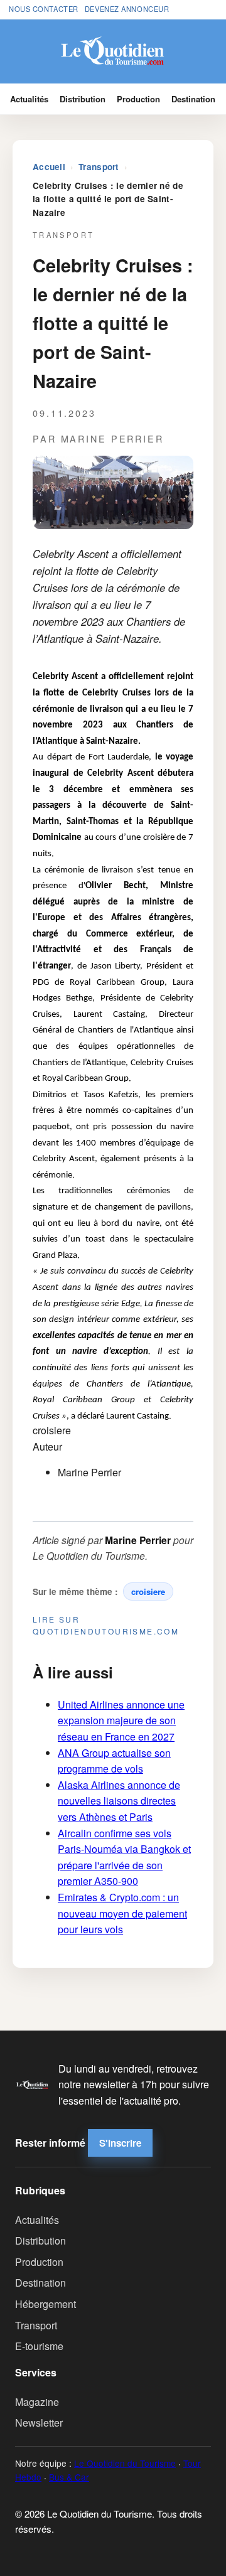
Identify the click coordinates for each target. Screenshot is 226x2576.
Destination (193, 99)
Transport (99, 167)
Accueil (49, 167)
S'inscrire (120, 2143)
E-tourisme (39, 2346)
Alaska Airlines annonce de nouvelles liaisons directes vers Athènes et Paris (119, 1801)
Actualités (29, 99)
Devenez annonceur (127, 9)
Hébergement (46, 2304)
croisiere (148, 1591)
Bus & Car (69, 2477)
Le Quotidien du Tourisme (125, 2463)
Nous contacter (44, 9)
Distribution (83, 99)
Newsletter (39, 2423)
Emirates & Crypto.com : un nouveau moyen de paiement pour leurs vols (122, 1913)
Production (138, 99)
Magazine (37, 2402)
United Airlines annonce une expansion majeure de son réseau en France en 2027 (121, 1720)
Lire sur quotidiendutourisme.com (106, 1625)
